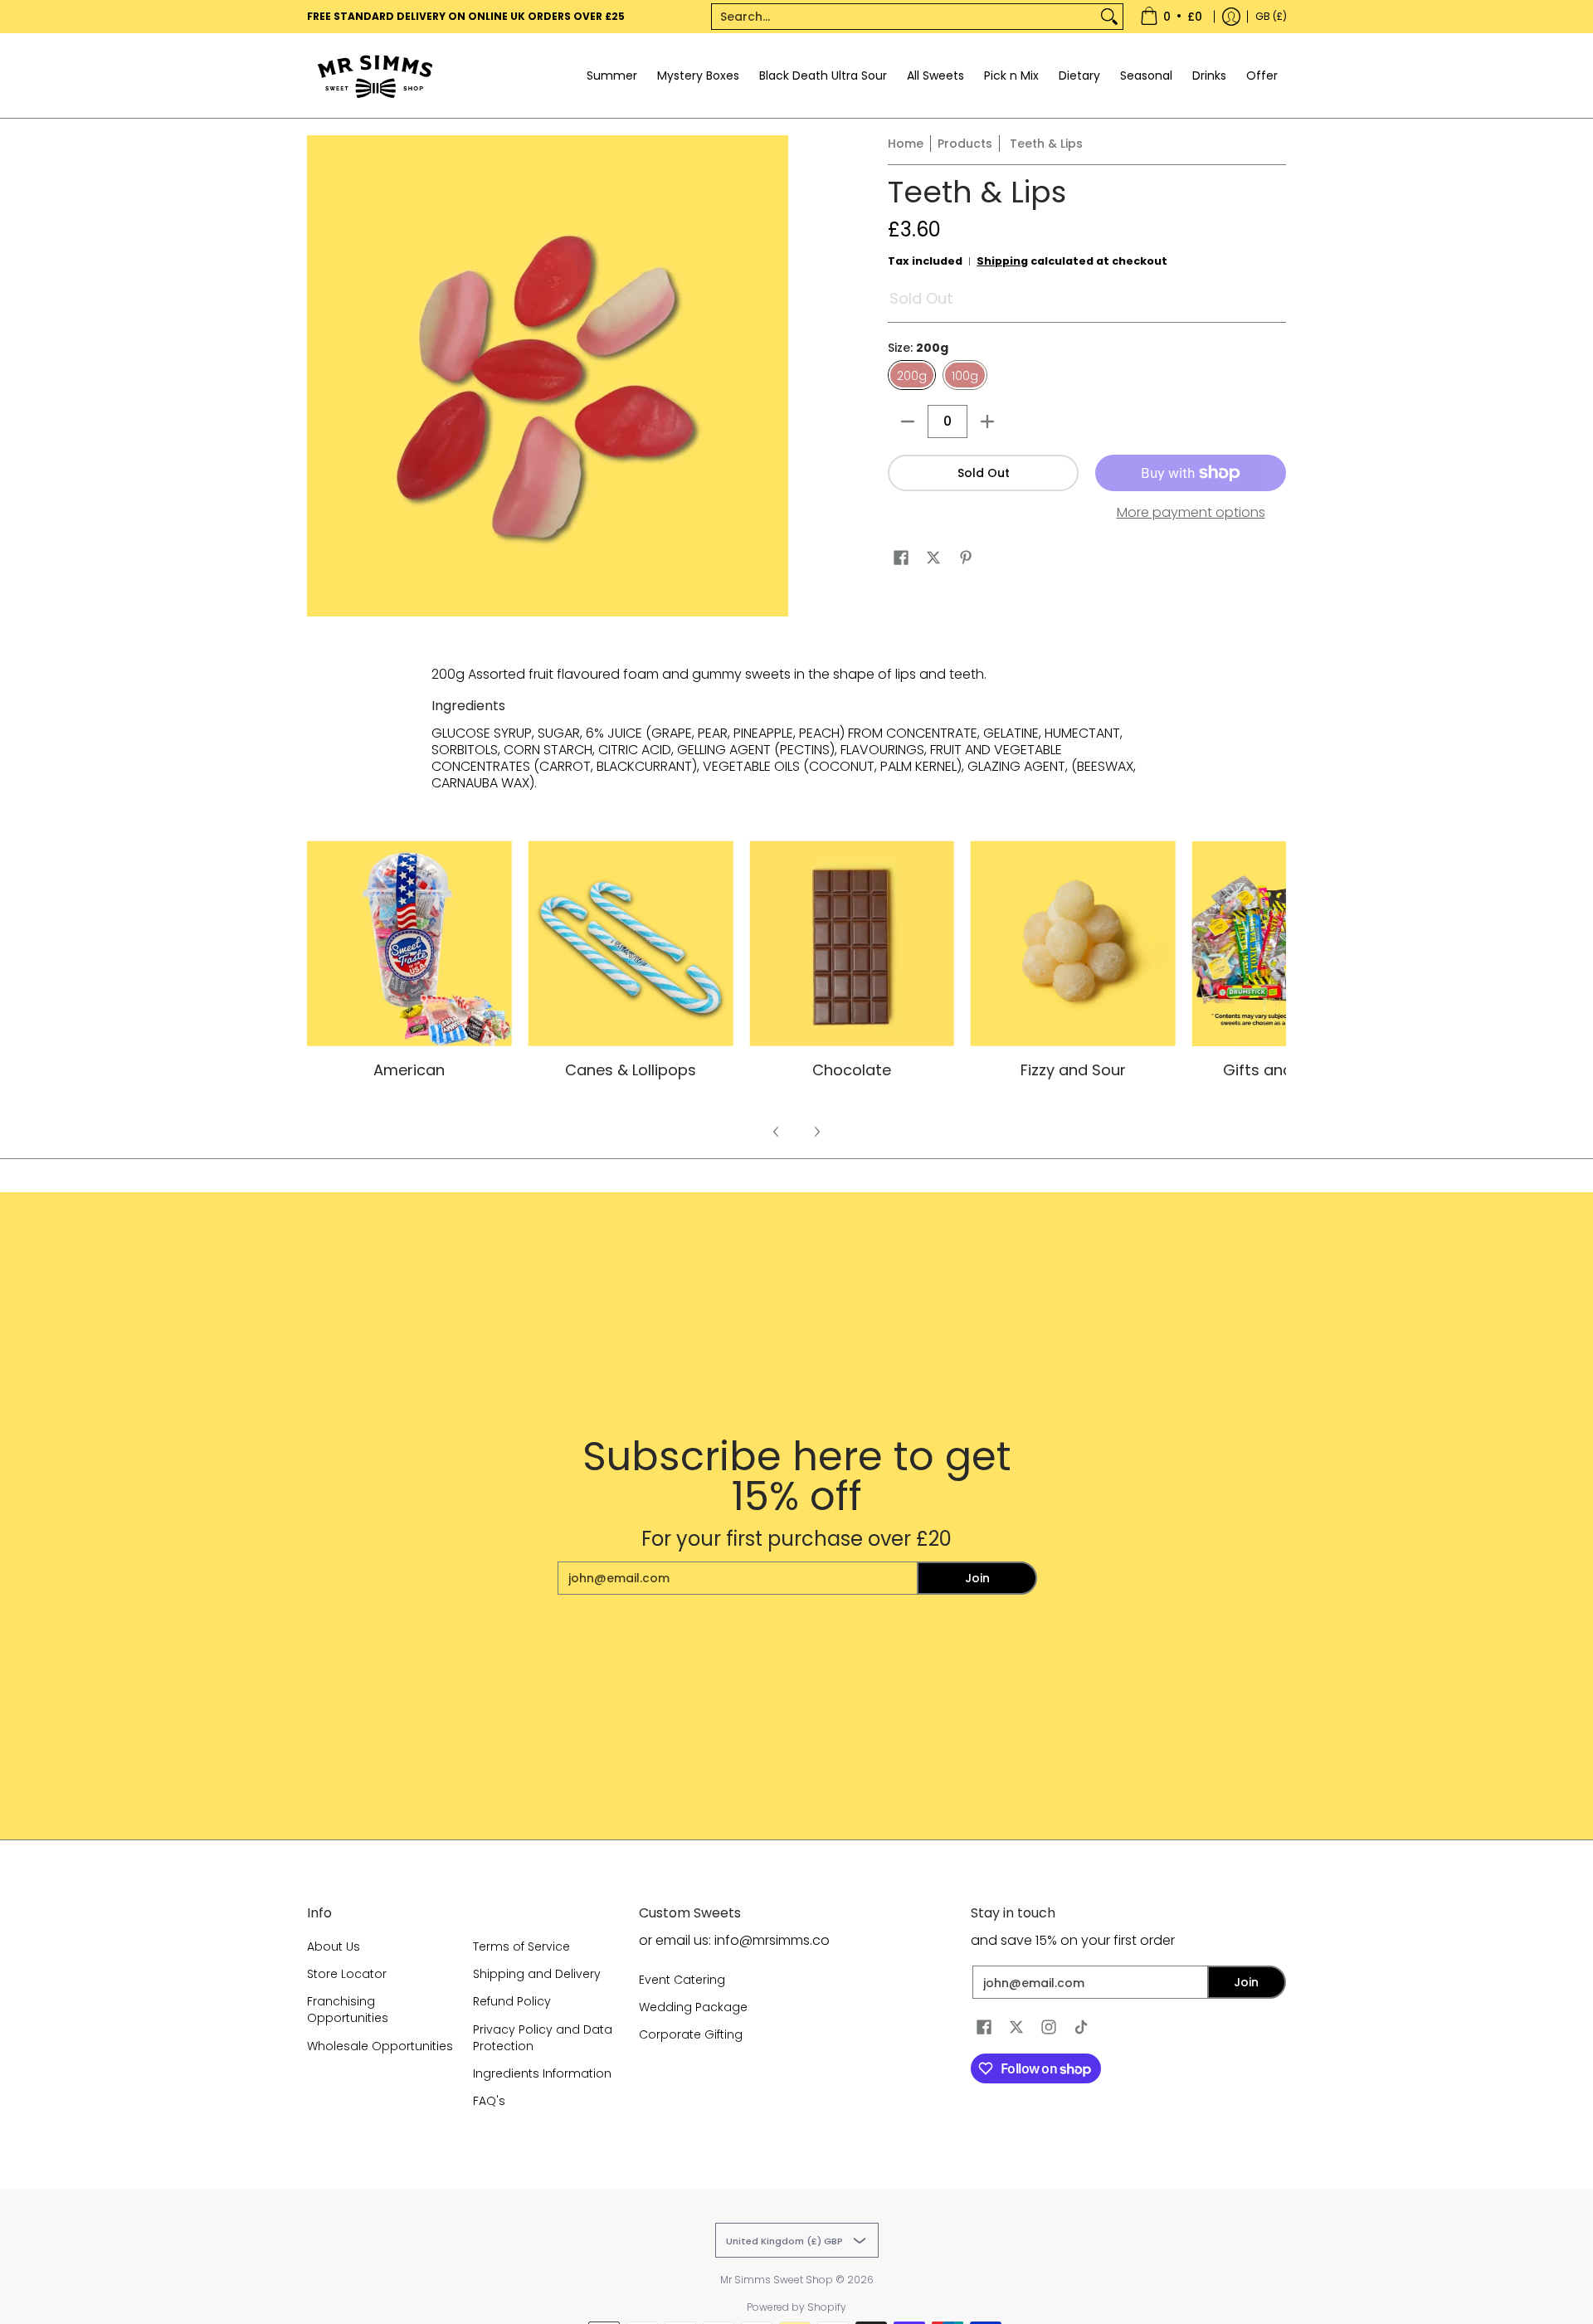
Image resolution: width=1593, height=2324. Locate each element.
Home (906, 144)
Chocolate (852, 1070)
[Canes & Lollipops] (631, 944)
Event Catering (682, 1980)
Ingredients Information (542, 2073)
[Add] (987, 421)
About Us (334, 1946)
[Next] (816, 1132)
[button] (901, 558)
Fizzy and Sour (1073, 1070)
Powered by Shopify (796, 2307)
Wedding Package (693, 2007)
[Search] (1109, 17)
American (409, 1070)
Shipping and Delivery (537, 1974)
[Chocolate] (852, 944)
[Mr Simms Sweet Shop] (411, 76)
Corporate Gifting (691, 2034)
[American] (409, 944)
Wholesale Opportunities (380, 2046)
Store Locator (347, 1974)
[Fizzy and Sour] (1073, 944)
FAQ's (489, 2101)
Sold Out (984, 473)
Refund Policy (512, 2001)
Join (977, 1578)
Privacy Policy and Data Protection (543, 2038)
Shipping (1002, 261)
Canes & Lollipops (631, 1070)
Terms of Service (521, 1946)
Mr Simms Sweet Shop (777, 2280)
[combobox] (904, 17)
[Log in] (1231, 17)
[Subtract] (908, 421)
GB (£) (1271, 16)
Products (965, 144)
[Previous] (777, 1132)
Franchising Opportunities (348, 2010)
